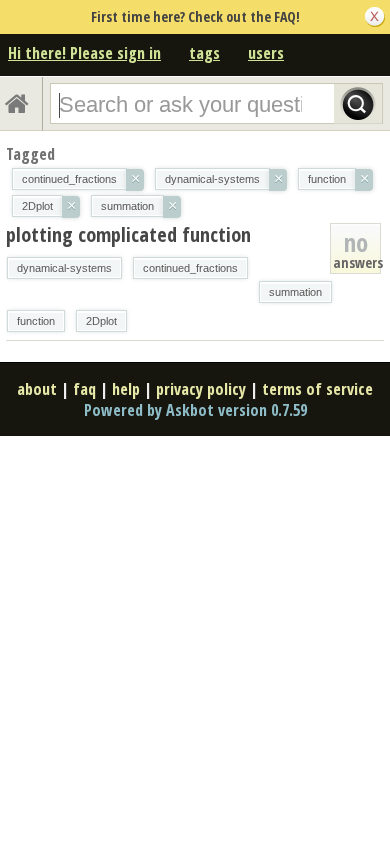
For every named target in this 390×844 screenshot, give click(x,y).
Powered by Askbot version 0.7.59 (195, 410)
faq (84, 389)
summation (295, 292)
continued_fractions (190, 268)
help (126, 389)
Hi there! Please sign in (84, 53)
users (266, 53)
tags (204, 53)
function (36, 321)
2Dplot (101, 321)
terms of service (317, 389)
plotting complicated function (128, 234)
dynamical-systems (64, 268)
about (37, 389)
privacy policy (201, 389)
